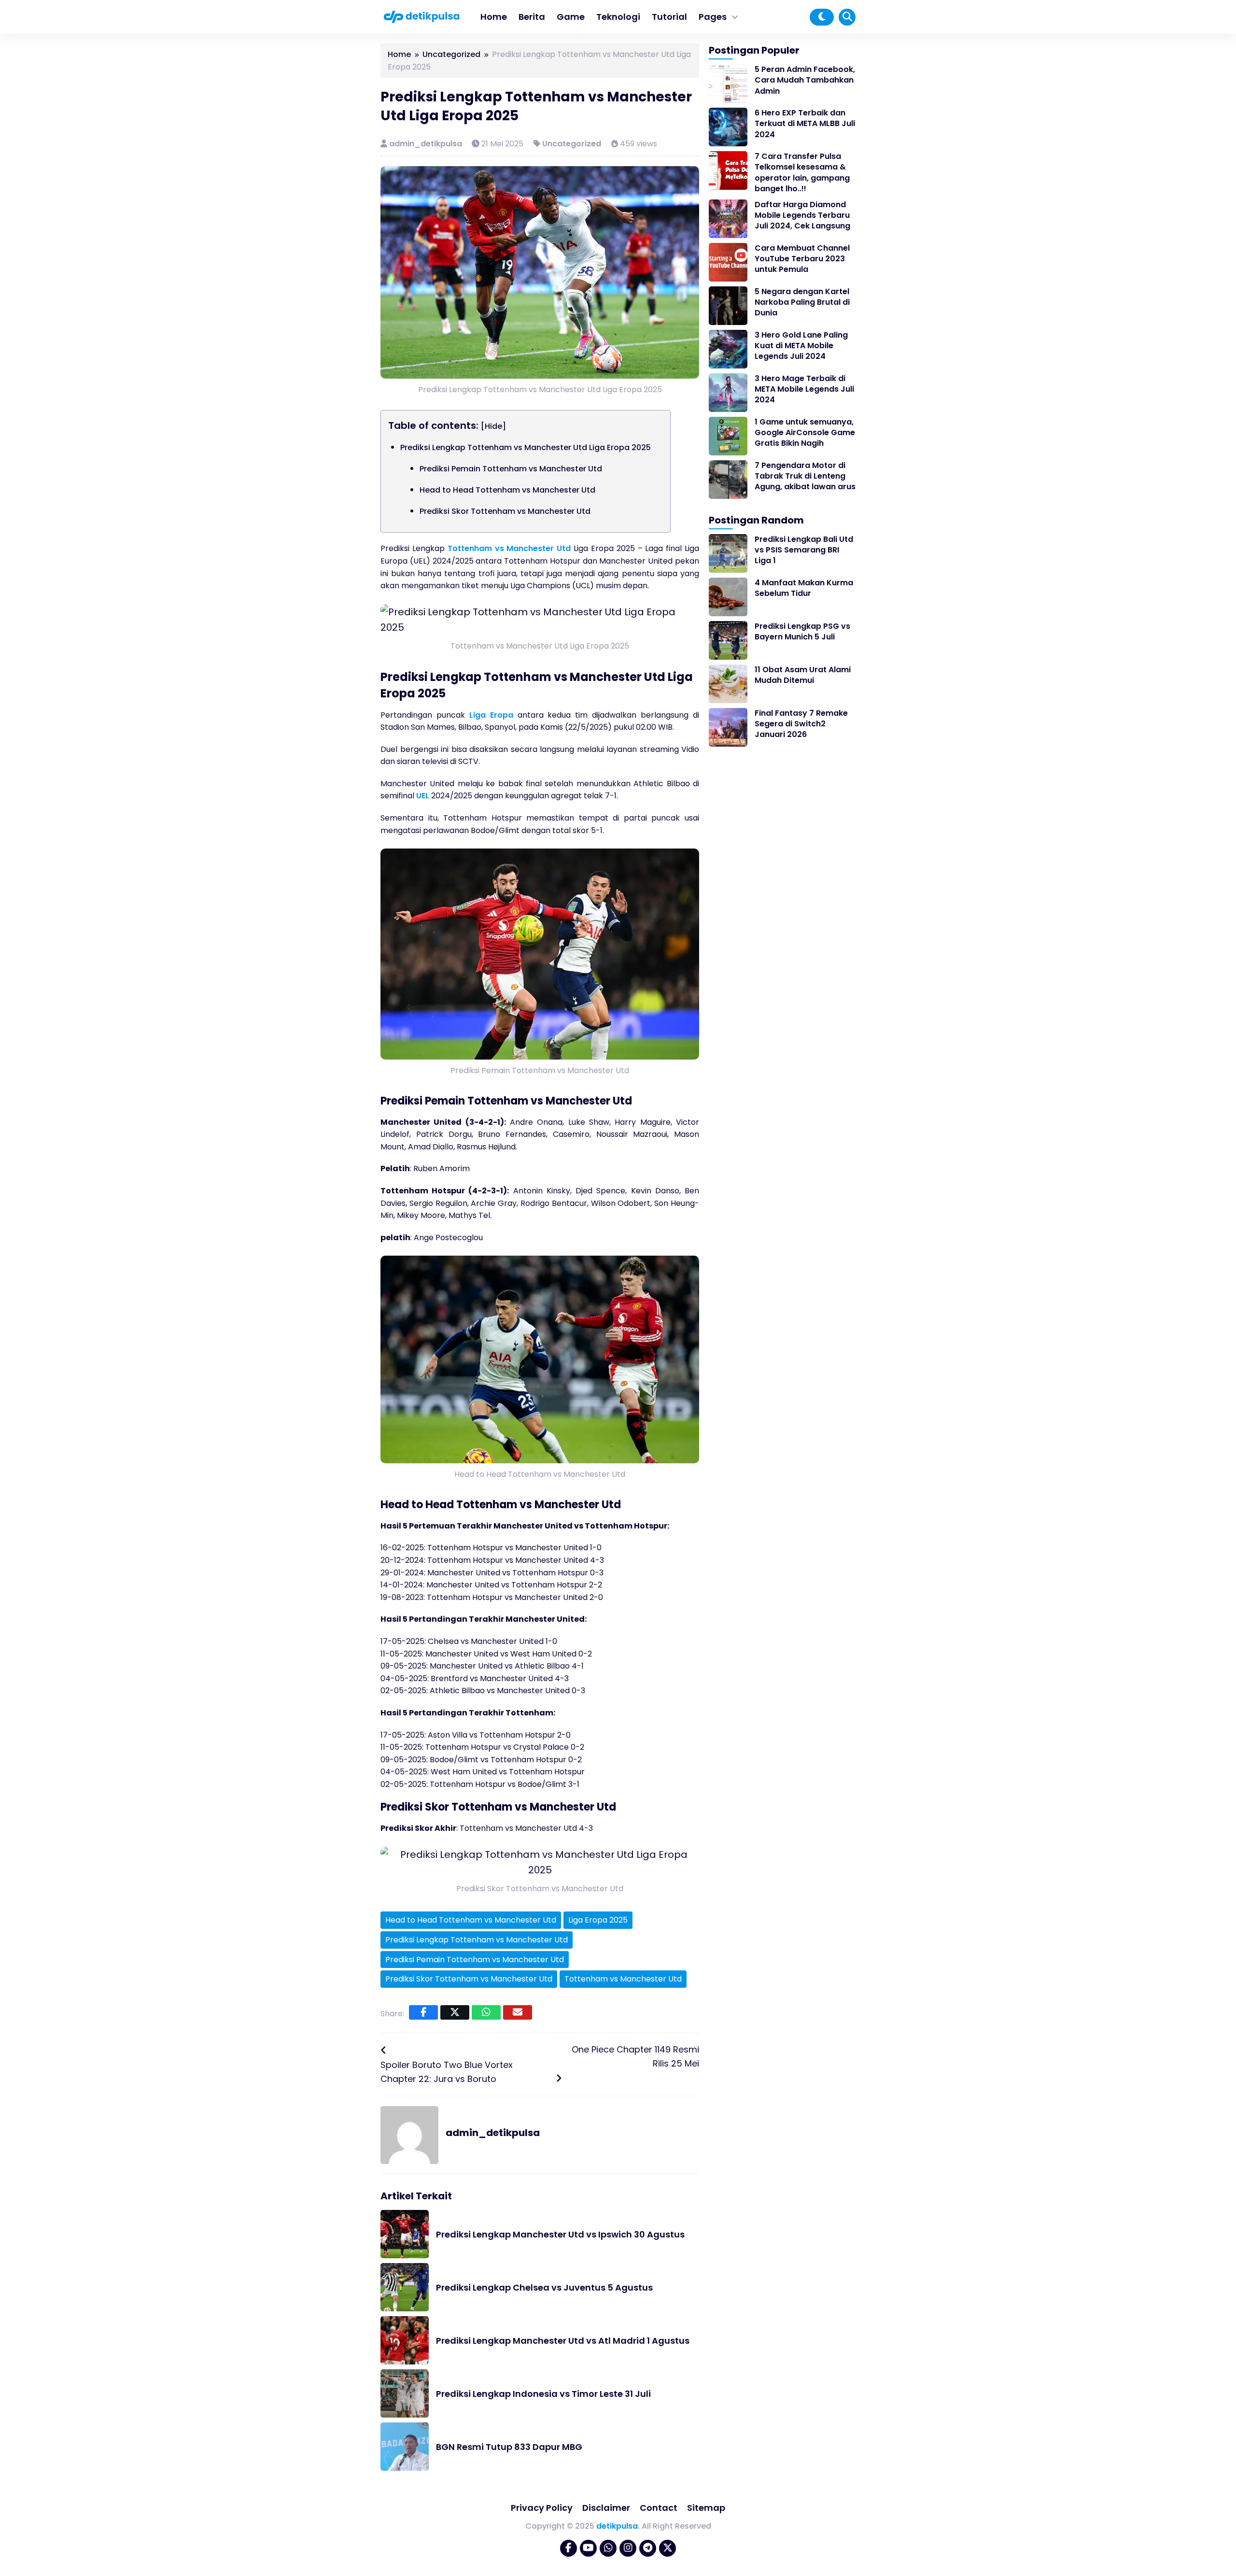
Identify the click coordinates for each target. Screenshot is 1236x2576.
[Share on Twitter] (455, 2012)
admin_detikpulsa (427, 144)
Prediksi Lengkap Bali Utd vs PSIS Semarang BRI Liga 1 (804, 550)
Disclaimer (606, 2508)
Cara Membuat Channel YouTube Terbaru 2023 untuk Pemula (802, 259)
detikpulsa (617, 2526)
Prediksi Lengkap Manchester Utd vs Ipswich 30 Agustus (560, 2234)
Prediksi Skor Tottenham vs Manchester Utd (505, 511)
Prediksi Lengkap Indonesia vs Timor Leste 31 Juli (543, 2394)
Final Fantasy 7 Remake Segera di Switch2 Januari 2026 (801, 724)
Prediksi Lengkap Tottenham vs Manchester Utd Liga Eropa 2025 (526, 447)
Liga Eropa (491, 715)
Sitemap (706, 2508)
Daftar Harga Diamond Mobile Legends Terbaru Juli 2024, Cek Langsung (802, 215)
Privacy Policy (542, 2508)
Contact (659, 2508)
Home (494, 17)
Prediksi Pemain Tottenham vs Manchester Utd (511, 469)
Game (571, 17)
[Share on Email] (518, 2012)
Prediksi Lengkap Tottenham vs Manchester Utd (477, 1940)
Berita (532, 17)
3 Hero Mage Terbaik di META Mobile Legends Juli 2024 (804, 389)
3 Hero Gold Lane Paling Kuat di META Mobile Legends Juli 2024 (801, 346)
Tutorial (669, 17)
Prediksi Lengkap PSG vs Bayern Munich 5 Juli (802, 631)
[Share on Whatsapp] (486, 2012)
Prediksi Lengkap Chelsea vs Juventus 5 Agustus (544, 2287)
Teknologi (618, 17)
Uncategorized (572, 144)
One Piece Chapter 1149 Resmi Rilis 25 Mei (635, 2056)
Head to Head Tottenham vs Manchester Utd (507, 490)
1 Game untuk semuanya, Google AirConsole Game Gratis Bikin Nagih (805, 433)
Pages (713, 17)
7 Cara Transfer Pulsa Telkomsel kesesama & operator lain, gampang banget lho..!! (802, 172)
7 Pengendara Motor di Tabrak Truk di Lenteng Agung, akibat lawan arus (805, 476)
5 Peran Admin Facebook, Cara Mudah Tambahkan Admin (805, 80)
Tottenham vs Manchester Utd (509, 548)
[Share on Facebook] (423, 2012)
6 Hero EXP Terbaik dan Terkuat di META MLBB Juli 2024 (805, 124)
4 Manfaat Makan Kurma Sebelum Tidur (804, 588)
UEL (423, 796)
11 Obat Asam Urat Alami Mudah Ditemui (803, 675)
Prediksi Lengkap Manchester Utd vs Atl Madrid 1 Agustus (563, 2341)
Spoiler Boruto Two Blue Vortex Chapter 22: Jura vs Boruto (447, 2072)
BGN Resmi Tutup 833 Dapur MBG (509, 2447)
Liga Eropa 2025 (598, 1920)
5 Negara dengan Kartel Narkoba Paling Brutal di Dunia (802, 302)
